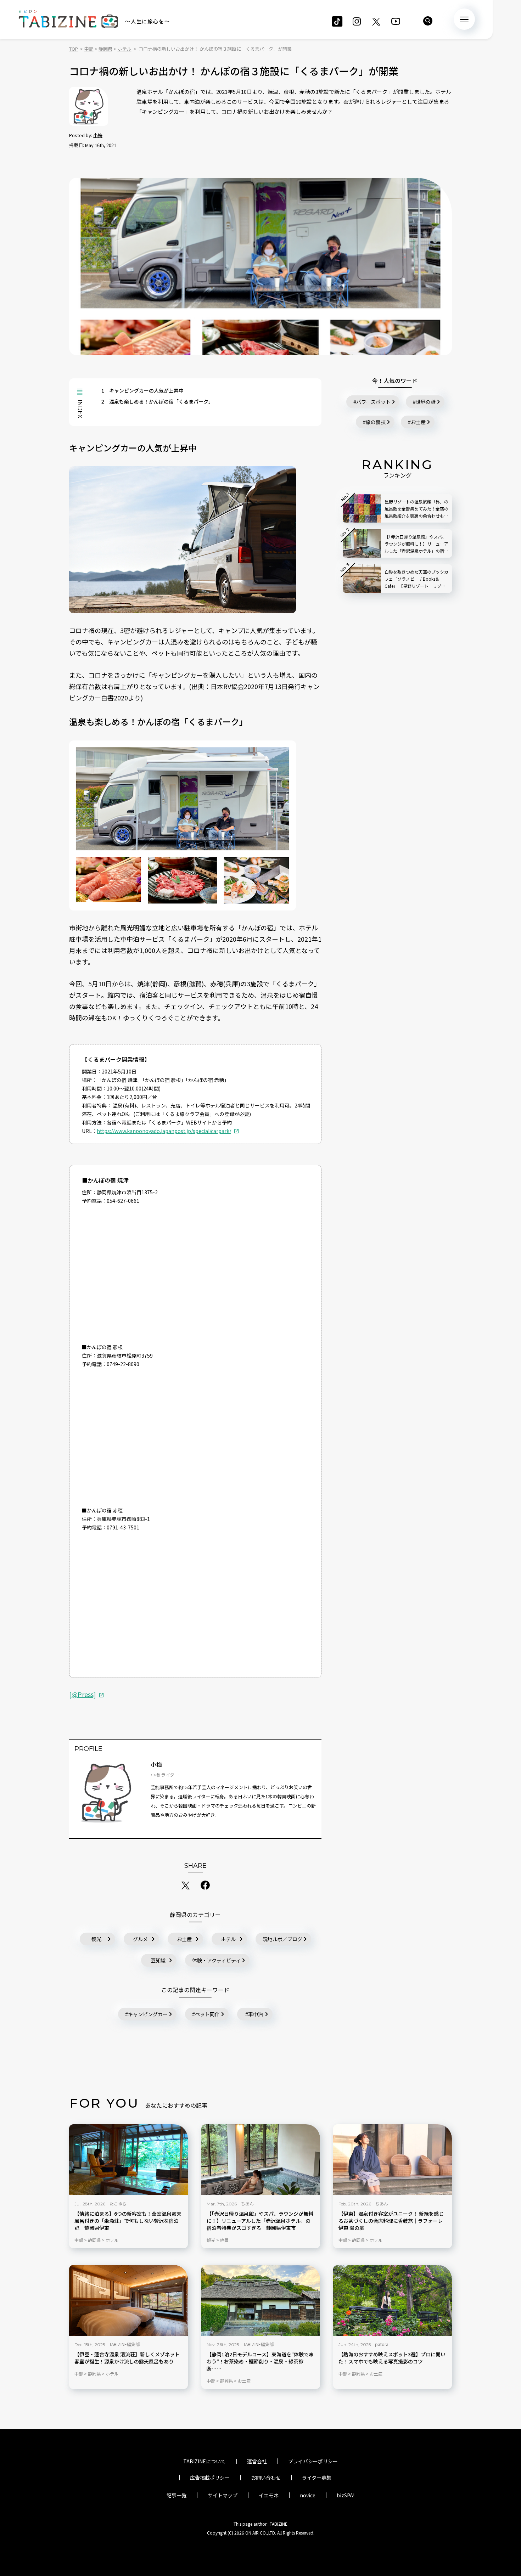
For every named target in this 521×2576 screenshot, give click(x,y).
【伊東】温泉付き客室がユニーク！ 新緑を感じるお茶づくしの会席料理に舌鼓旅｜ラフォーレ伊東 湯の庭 (391, 2221)
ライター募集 (317, 2478)
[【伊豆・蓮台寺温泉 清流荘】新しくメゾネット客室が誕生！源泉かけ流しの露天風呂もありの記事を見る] (128, 2300)
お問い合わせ (266, 2478)
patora (382, 2344)
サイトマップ (223, 2495)
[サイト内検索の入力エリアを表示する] (428, 21)
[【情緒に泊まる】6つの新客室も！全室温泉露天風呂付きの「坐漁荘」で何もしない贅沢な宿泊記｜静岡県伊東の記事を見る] (128, 2160)
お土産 (184, 1939)
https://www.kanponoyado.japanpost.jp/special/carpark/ (164, 1131)
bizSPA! (346, 2495)
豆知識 (158, 1960)
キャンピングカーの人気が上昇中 (142, 390)
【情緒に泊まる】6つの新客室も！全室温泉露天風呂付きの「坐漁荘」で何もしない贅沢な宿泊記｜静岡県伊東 (128, 2221)
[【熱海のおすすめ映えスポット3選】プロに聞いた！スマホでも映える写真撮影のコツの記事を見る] (393, 2300)
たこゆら (118, 2203)
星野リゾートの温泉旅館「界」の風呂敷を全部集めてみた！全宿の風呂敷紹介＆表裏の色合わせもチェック (416, 509)
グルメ (140, 1939)
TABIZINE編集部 (124, 2344)
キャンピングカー (148, 2014)
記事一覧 (177, 2495)
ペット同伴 (207, 2014)
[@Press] (83, 1694)
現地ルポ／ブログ (282, 1939)
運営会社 (257, 2461)
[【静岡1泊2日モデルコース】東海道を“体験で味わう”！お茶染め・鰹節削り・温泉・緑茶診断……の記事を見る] (261, 2300)
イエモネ (269, 2495)
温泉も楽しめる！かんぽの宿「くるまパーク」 (157, 401)
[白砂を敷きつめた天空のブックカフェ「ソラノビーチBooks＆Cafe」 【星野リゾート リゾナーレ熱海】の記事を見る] (362, 579)
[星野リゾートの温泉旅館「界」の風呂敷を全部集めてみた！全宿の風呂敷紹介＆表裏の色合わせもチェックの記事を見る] (362, 508)
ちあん (247, 2203)
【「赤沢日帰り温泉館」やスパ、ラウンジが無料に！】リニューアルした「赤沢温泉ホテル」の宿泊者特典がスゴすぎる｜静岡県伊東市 (260, 2221)
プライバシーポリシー (313, 2461)
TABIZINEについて (205, 2461)
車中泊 (256, 2014)
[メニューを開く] (464, 19)
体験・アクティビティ (216, 1960)
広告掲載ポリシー (210, 2478)
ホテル (228, 1939)
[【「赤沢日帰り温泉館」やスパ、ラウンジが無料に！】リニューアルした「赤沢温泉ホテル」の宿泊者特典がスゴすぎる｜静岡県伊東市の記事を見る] (261, 2160)
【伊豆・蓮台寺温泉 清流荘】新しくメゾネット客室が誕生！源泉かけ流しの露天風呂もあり (127, 2358)
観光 (96, 1939)
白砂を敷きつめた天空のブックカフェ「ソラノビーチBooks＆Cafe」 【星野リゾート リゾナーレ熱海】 (416, 579)
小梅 (98, 135)
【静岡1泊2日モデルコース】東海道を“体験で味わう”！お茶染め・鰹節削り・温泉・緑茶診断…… (260, 2361)
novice (308, 2495)
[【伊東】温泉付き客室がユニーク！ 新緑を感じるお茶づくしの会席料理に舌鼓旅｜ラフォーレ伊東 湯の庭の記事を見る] (393, 2160)
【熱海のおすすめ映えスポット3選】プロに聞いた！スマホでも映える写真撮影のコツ (392, 2358)
